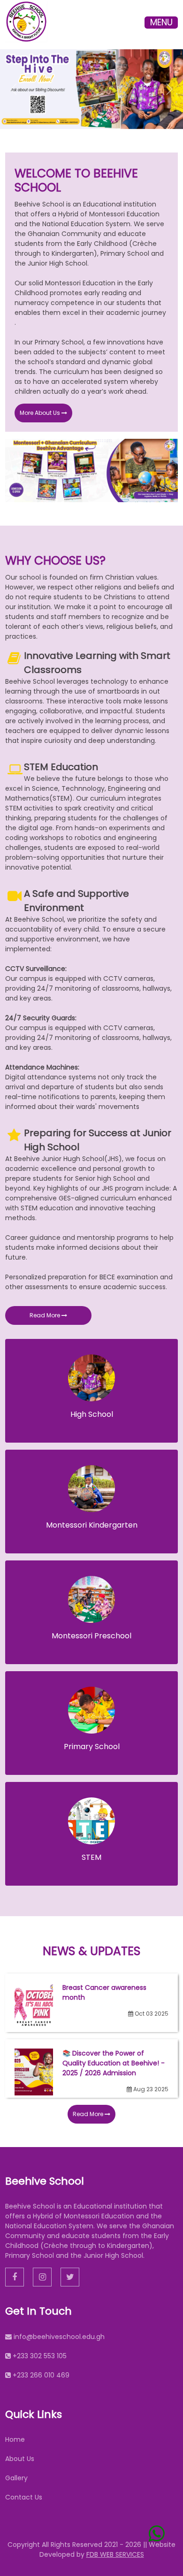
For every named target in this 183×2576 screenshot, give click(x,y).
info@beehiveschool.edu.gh (59, 2337)
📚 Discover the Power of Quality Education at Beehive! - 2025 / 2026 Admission (114, 2063)
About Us (20, 2459)
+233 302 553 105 (40, 2356)
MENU (161, 23)
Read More (46, 1315)
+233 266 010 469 (41, 2375)
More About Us (41, 413)
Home (15, 2439)
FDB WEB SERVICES (115, 2554)
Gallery (16, 2478)
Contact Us (24, 2497)
